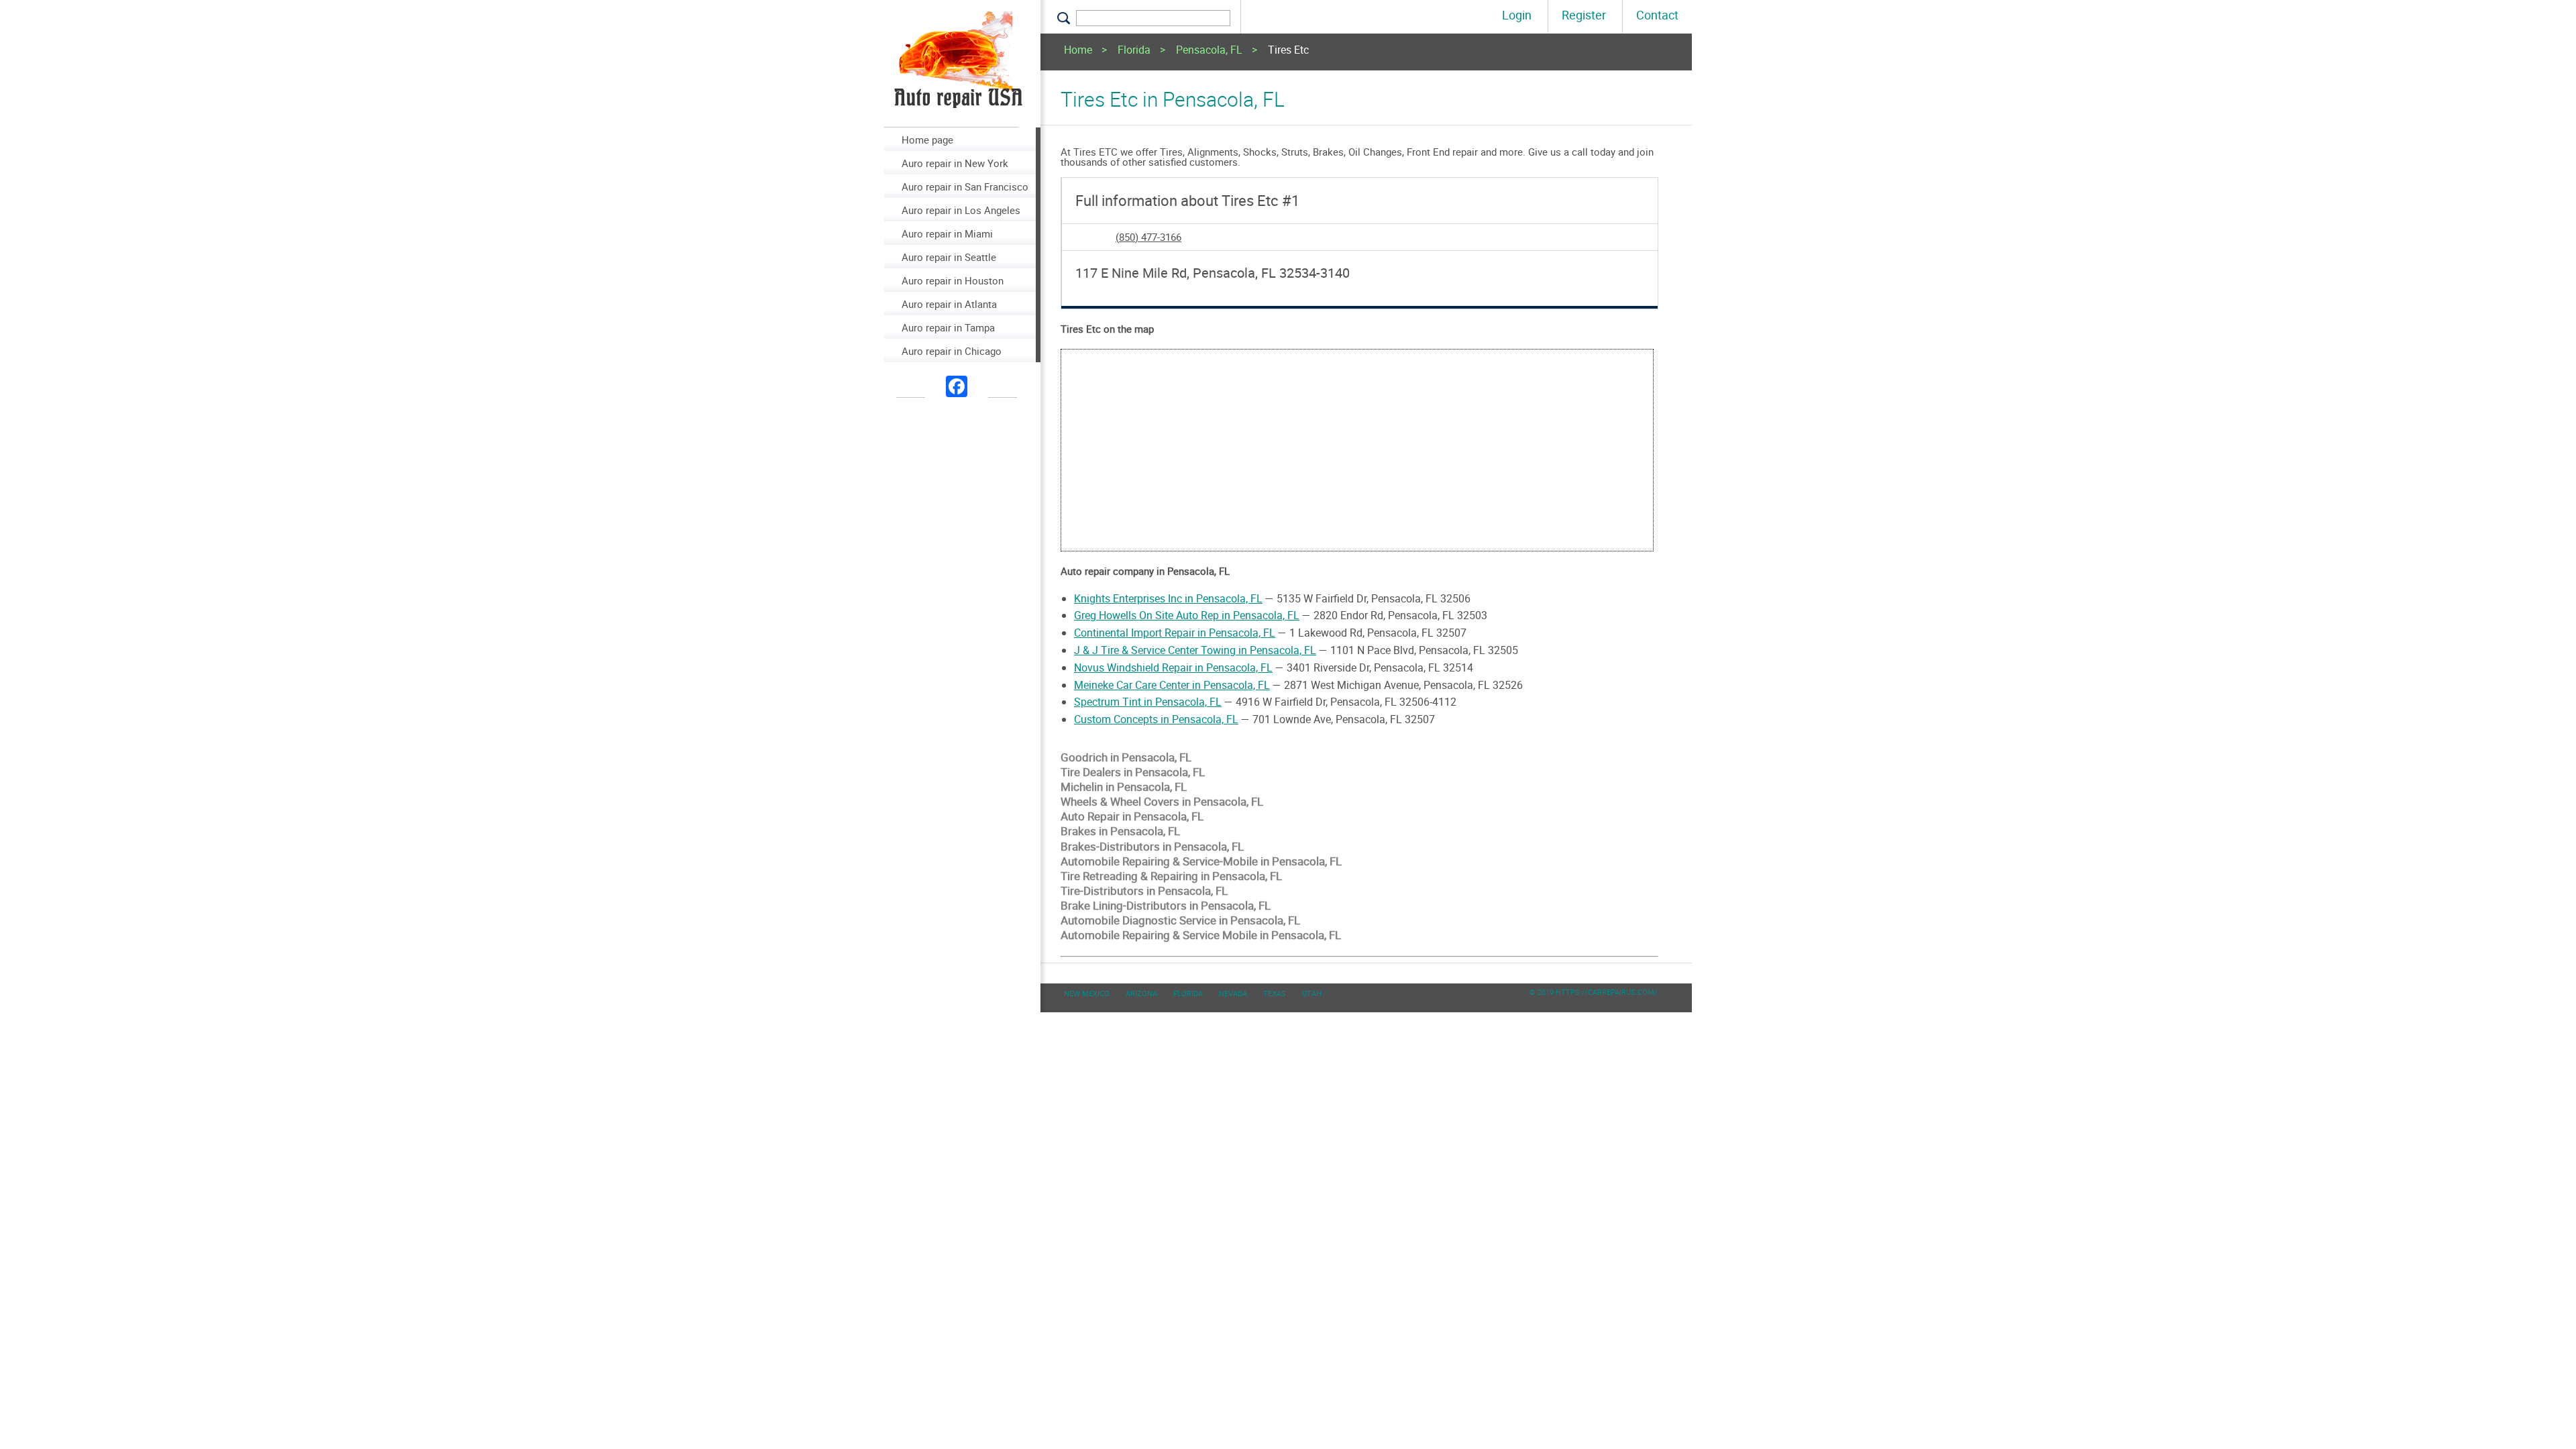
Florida (1134, 51)
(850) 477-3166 (1148, 237)
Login (1517, 15)
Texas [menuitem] (1275, 993)
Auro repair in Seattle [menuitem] (949, 257)
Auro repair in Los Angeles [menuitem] (961, 210)
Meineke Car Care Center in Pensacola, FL (1172, 685)
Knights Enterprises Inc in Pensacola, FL (1168, 598)
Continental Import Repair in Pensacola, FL (1175, 633)
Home (1078, 51)
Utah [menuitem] (1312, 993)
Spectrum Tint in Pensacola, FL (1148, 702)
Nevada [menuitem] (1233, 993)
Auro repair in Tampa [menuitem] (948, 327)
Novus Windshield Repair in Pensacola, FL (1173, 667)
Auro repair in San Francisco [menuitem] (965, 186)
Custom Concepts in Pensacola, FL (1156, 719)
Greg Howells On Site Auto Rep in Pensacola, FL (1187, 615)
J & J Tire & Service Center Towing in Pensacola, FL (1195, 650)
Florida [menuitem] (1188, 993)
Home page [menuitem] (927, 140)
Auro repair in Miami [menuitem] (947, 233)
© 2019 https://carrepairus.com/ (1594, 992)
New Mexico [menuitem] (1087, 993)
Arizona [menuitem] (1141, 993)
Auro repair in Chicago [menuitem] (952, 351)
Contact (1657, 15)
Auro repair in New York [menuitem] (955, 163)
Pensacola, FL (1209, 51)
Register (1584, 15)
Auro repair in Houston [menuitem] (953, 280)
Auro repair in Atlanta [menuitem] (949, 304)
